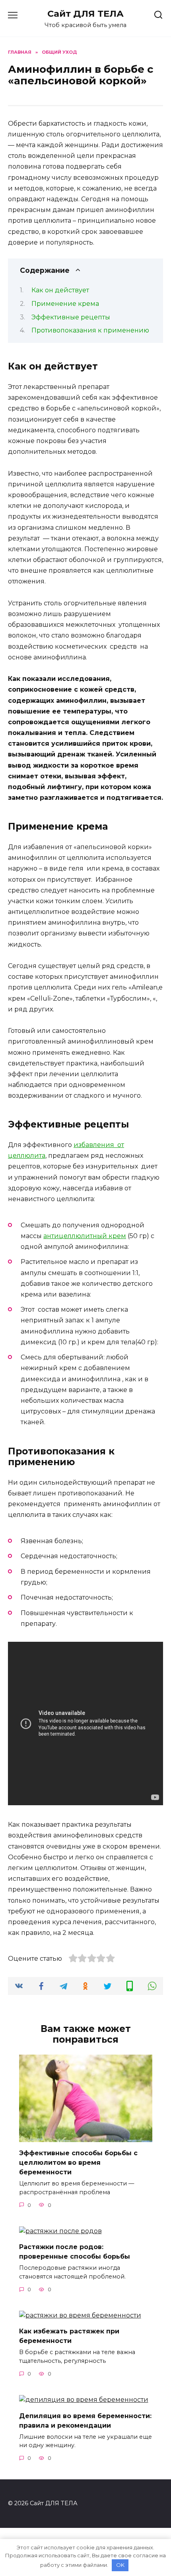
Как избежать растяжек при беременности (69, 2336)
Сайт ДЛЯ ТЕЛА (85, 14)
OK (120, 2565)
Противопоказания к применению (90, 330)
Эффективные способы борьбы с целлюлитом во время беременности (78, 2163)
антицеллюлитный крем (85, 1236)
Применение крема (65, 304)
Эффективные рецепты (71, 317)
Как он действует (60, 290)
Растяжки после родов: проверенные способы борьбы (75, 2252)
